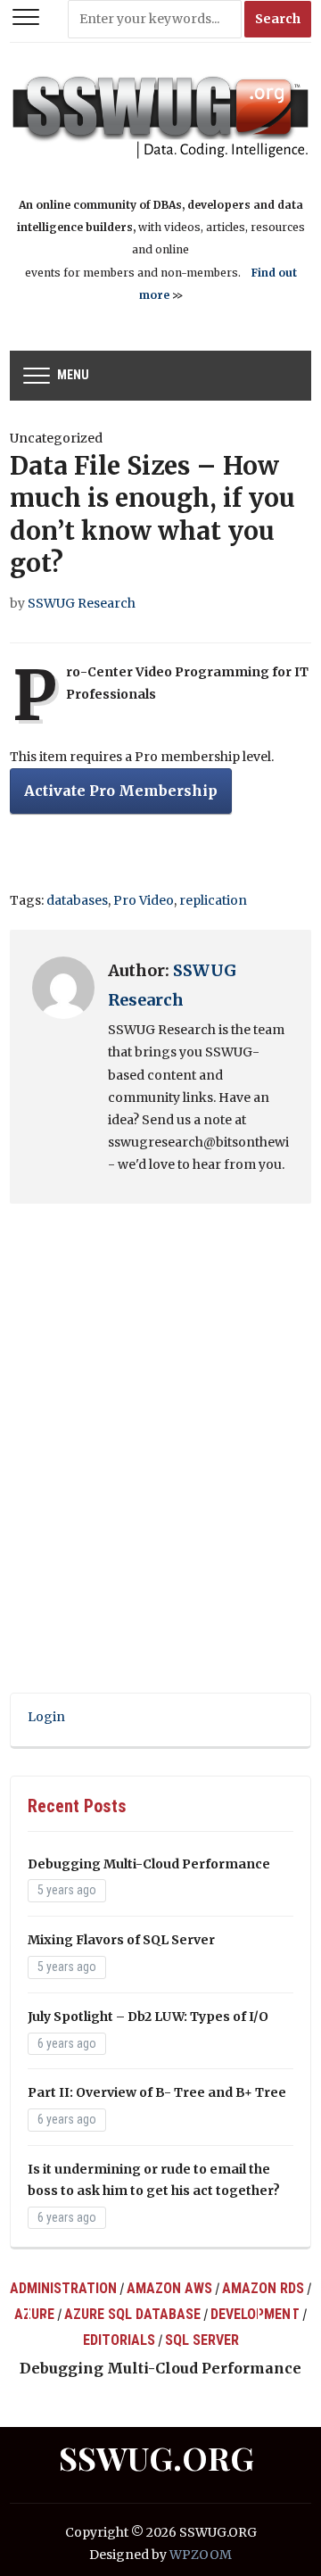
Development (255, 2314)
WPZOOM (201, 2555)
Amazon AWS (169, 2288)
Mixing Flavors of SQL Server (121, 1940)
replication (213, 900)
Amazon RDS (263, 2288)
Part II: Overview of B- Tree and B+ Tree (157, 2092)
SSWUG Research (82, 603)
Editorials (119, 2340)
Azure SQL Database (132, 2314)
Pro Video (144, 900)
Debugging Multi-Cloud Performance (149, 1864)
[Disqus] (160, 1462)
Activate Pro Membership (121, 791)
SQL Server (202, 2340)
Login (46, 1717)
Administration (63, 2288)
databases (77, 900)
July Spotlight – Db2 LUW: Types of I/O (148, 2017)
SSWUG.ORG (156, 2457)
